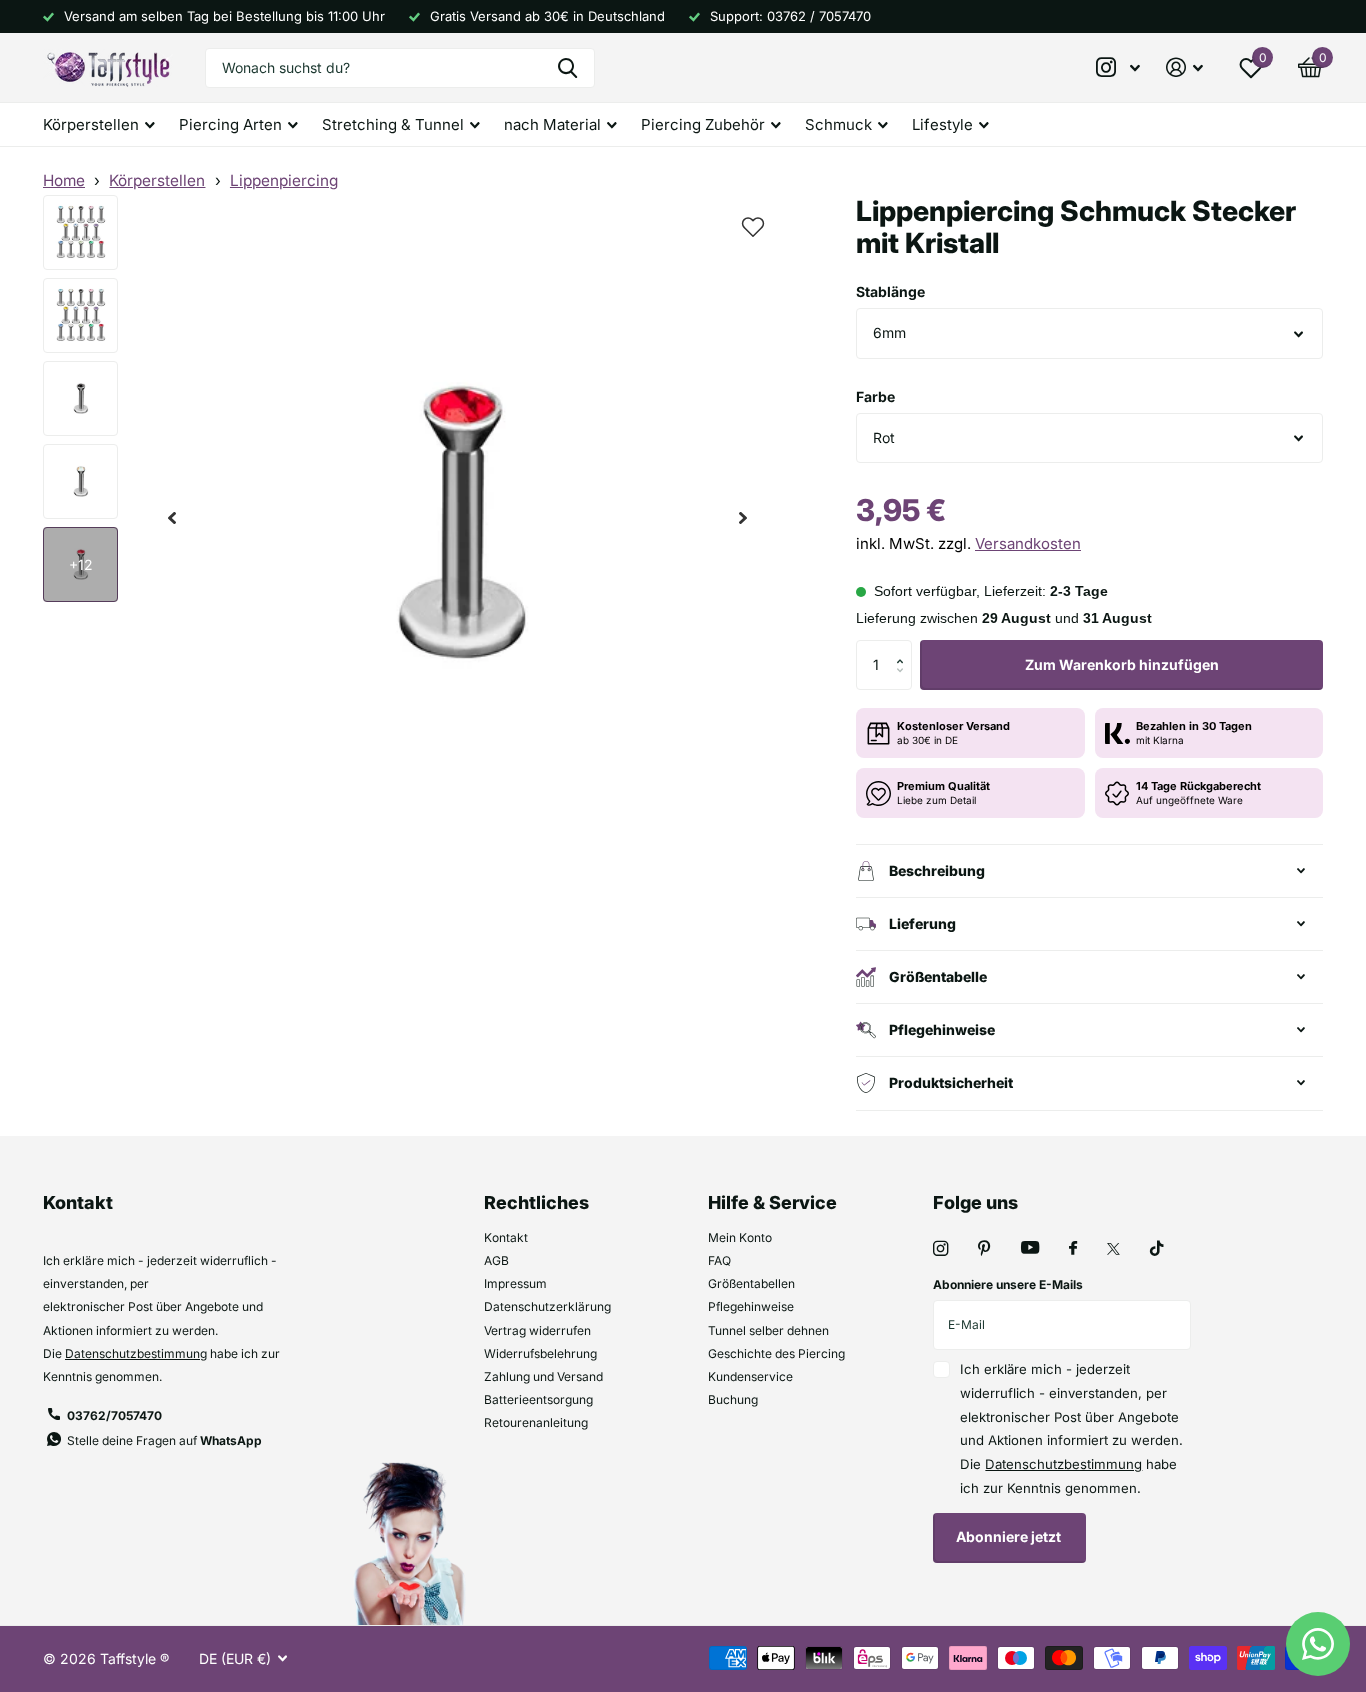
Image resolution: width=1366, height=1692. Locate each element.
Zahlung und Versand (543, 1376)
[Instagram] (940, 1248)
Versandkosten (1028, 543)
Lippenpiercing (284, 180)
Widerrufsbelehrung (540, 1353)
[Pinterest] (984, 1248)
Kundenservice (750, 1376)
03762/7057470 (114, 1415)
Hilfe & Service (772, 1202)
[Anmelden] (1184, 67)
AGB (496, 1260)
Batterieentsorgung (538, 1399)
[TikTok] (1157, 1248)
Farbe (875, 396)
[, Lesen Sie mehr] (1119, 67)
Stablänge (890, 291)
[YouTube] (1030, 1248)
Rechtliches (536, 1202)
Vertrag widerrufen (537, 1330)
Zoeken (567, 68)
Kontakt (506, 1237)
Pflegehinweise (751, 1306)
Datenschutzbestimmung (136, 1353)
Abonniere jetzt (1010, 1536)
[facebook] (1073, 1249)
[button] (172, 518)
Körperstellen (157, 180)
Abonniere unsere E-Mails (1008, 1284)
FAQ (719, 1260)
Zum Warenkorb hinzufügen (1122, 664)
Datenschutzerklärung (547, 1306)
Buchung (733, 1399)
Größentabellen (751, 1283)
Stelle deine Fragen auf (164, 1440)
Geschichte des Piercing (776, 1353)
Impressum (515, 1283)
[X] (1113, 1249)
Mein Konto (740, 1237)
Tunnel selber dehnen (768, 1330)
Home (64, 180)
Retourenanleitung (536, 1422)
